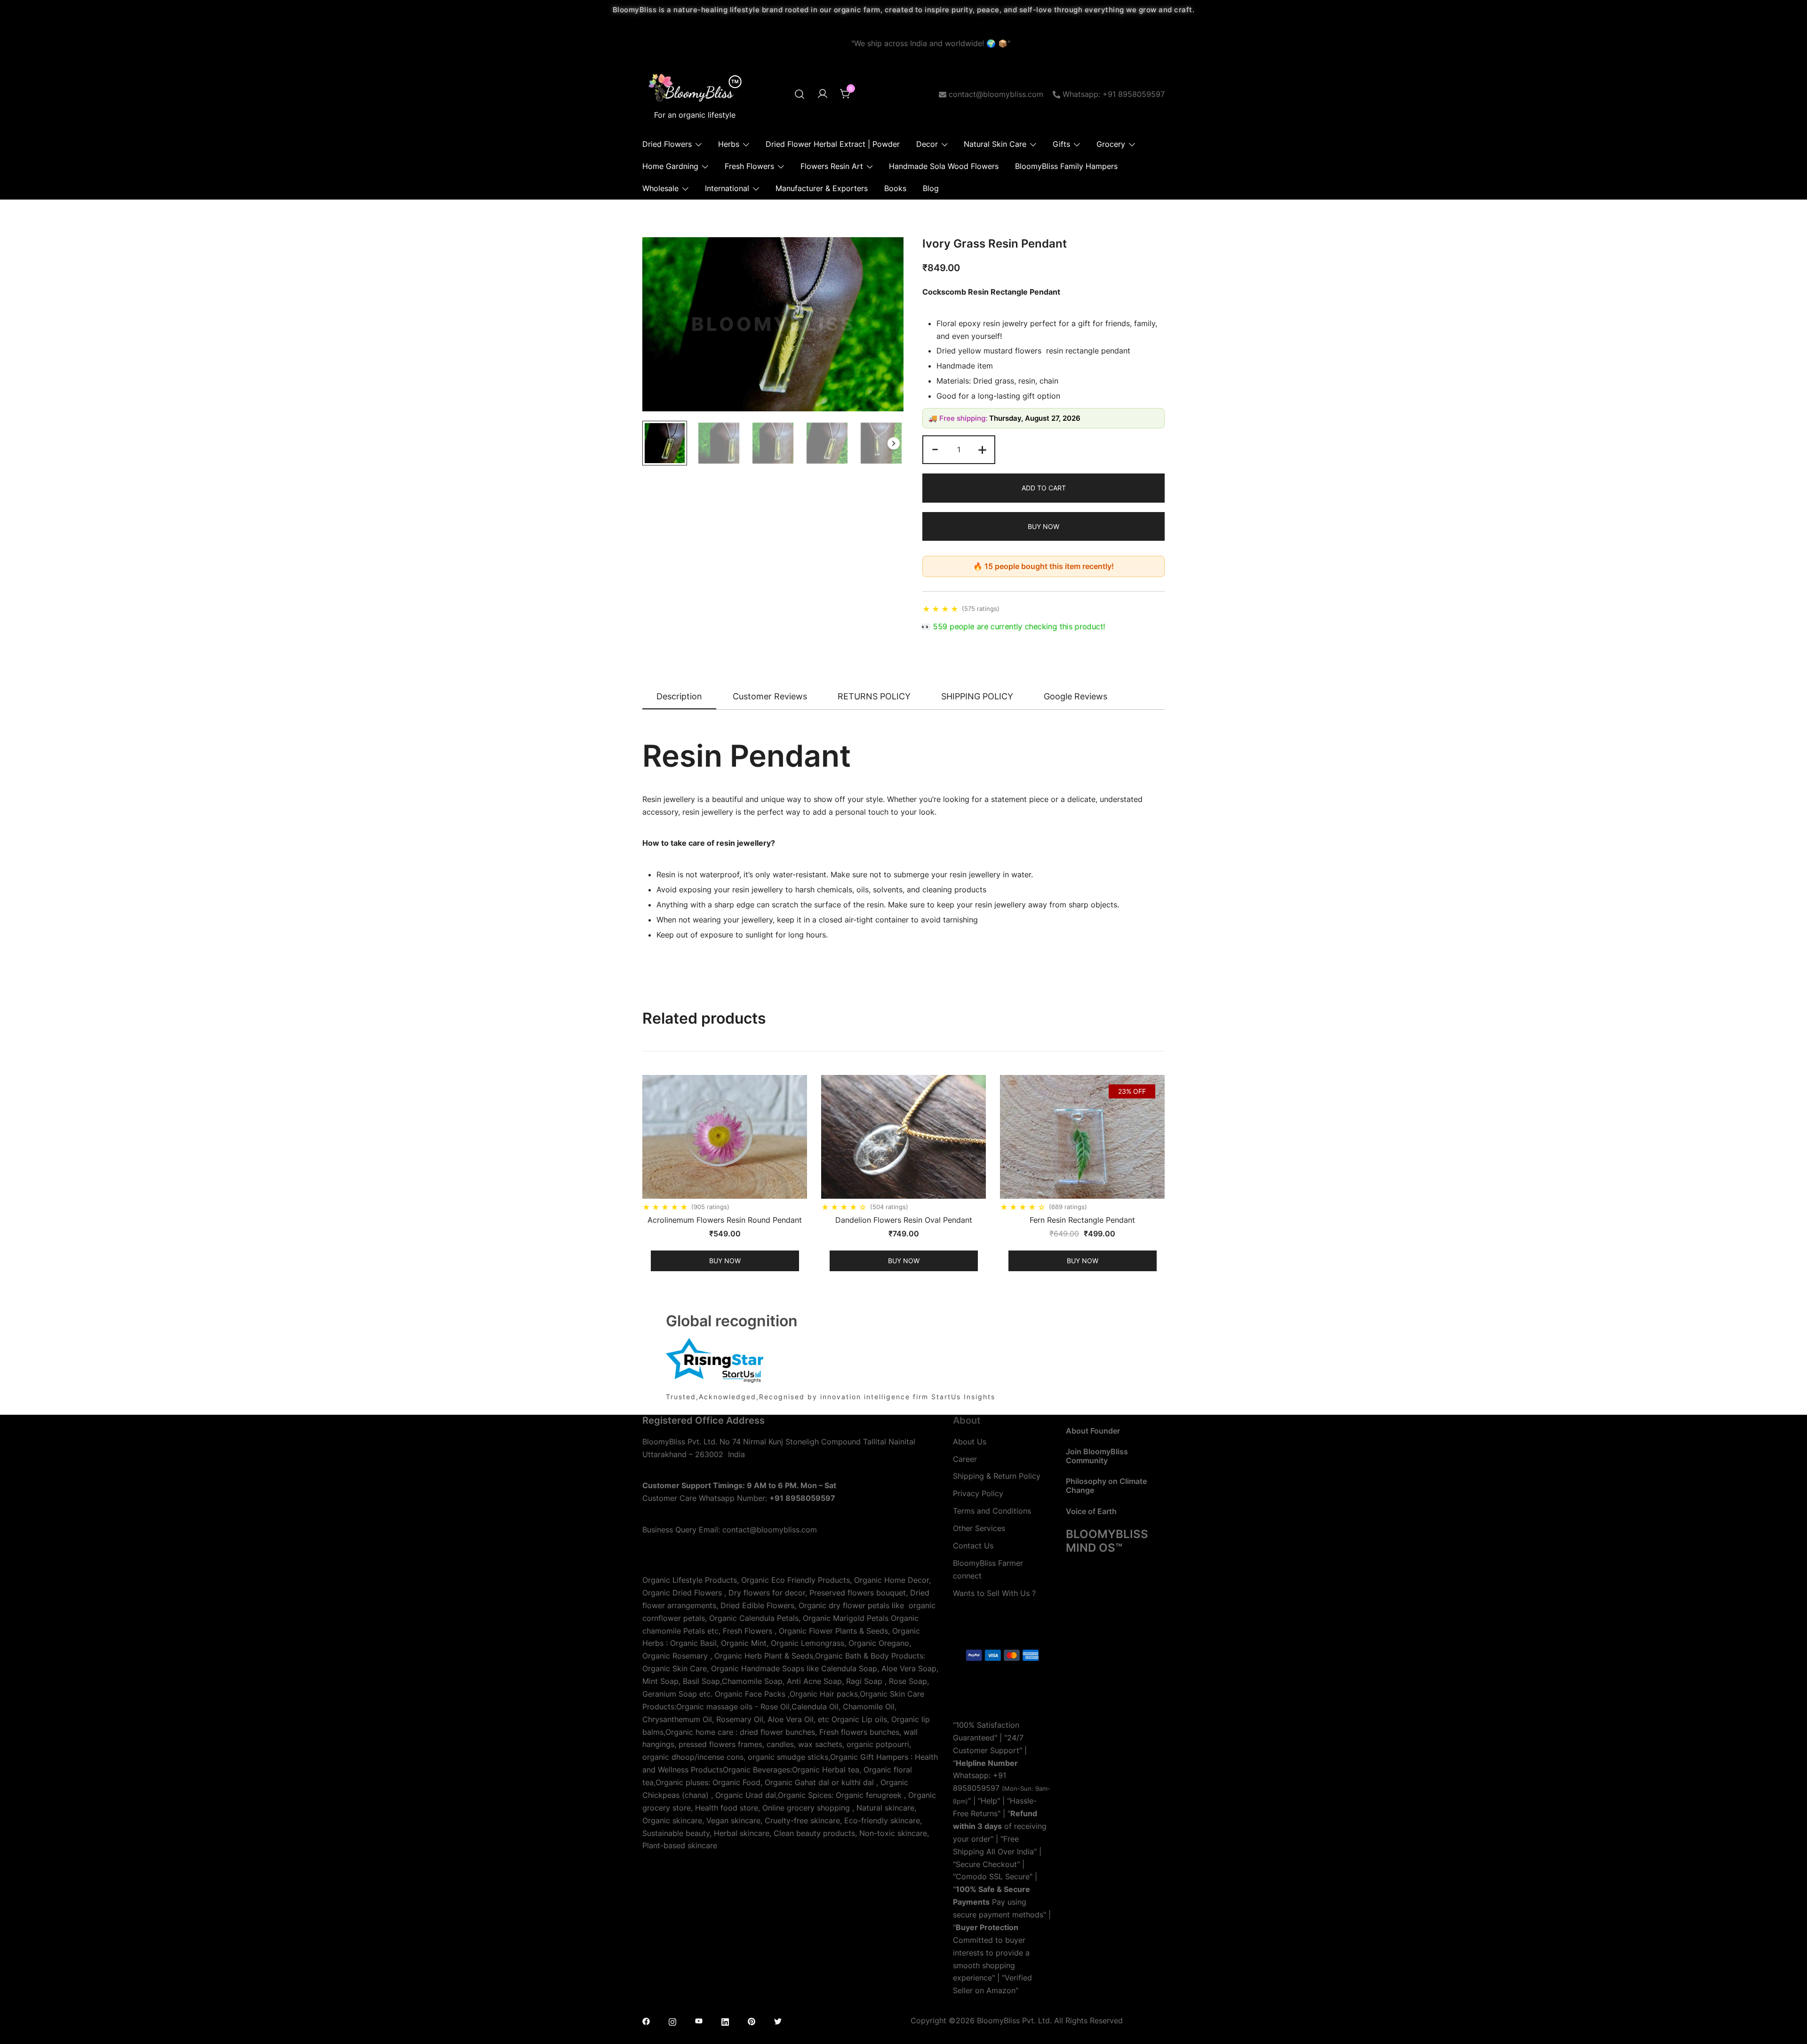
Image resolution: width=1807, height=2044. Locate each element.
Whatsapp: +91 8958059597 (1114, 94)
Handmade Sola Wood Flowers (944, 166)
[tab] (679, 697)
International (727, 188)
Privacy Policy (978, 1493)
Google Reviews (1075, 696)
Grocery (1111, 144)
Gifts (1061, 144)
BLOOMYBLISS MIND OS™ (1107, 1541)
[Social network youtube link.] (699, 2020)
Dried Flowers (667, 144)
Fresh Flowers (749, 166)
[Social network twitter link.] (778, 2020)
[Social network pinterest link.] (752, 2020)
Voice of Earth (1091, 1511)
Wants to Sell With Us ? (994, 1593)
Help (989, 1801)
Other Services (979, 1528)
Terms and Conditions (992, 1511)
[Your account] (823, 94)
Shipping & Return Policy (997, 1476)
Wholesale (660, 188)
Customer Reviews (770, 696)
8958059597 (976, 1788)
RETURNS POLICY (874, 696)
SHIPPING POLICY (977, 696)
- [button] (935, 449)
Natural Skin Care (995, 144)
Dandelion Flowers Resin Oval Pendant (904, 1220)
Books (895, 188)
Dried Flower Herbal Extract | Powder (833, 144)
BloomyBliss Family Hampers (1066, 166)
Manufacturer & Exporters (822, 188)
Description (679, 696)
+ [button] (982, 449)
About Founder (1093, 1431)
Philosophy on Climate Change (1106, 1486)
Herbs (729, 144)
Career (965, 1459)
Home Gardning (670, 166)
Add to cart (1044, 488)
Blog (931, 188)
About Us (970, 1442)
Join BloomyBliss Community (1097, 1456)
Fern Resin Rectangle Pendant (1082, 1220)
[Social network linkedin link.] (725, 2020)
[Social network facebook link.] (646, 2020)
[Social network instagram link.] (672, 2020)
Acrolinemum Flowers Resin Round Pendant (725, 1220)
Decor (927, 144)
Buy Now (1043, 526)
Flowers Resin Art (832, 166)
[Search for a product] (800, 94)
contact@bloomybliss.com (996, 94)
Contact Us (973, 1546)
